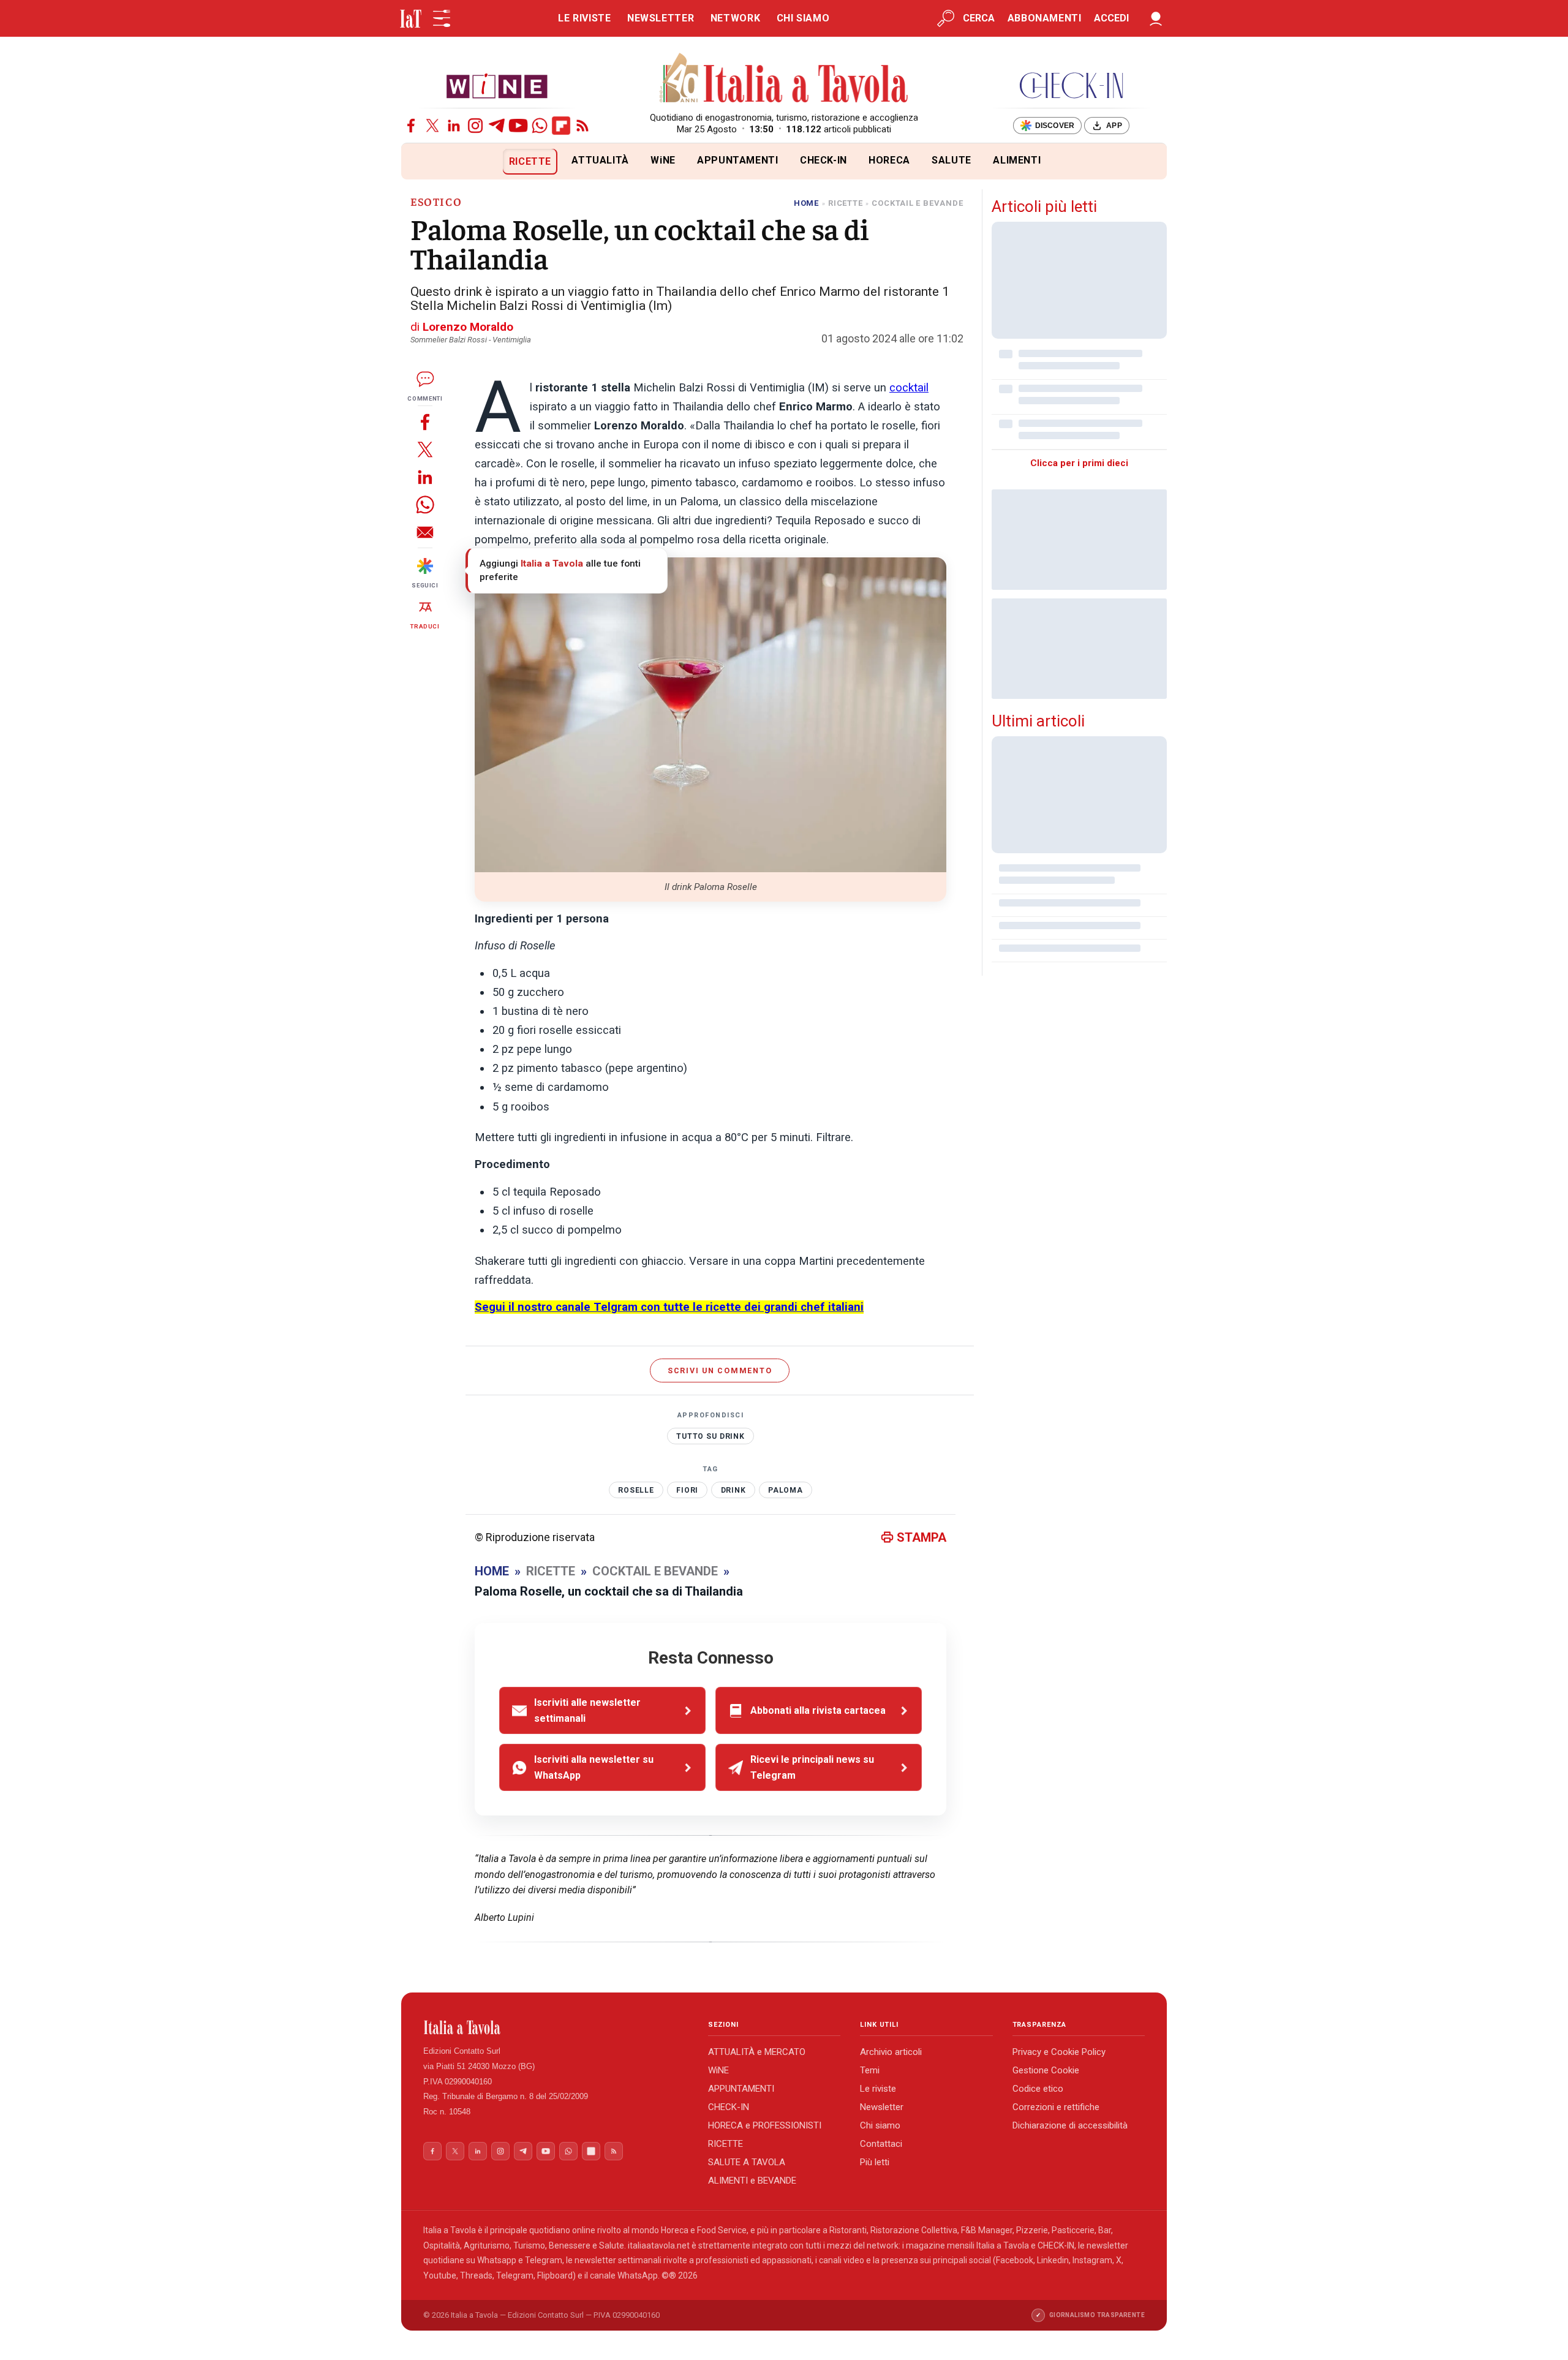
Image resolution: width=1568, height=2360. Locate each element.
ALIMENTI (1017, 160)
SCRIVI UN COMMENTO (720, 1370)
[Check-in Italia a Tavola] (1071, 85)
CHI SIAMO (803, 18)
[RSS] (582, 126)
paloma (786, 1490)
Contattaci (881, 2144)
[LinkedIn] (454, 126)
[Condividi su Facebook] (425, 422)
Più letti (875, 2162)
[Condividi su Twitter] (425, 449)
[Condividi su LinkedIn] (425, 477)
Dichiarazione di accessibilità (1070, 2125)
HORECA (889, 160)
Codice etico (1038, 2089)
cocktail (909, 388)
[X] (432, 126)
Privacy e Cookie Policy (1059, 2052)
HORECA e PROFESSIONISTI (765, 2125)
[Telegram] (497, 126)
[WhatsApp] (540, 126)
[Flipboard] (561, 126)
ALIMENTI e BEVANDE (752, 2181)
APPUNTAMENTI (738, 160)
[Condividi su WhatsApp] (425, 504)
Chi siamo (880, 2125)
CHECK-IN (824, 160)
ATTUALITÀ (600, 160)
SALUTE (952, 160)
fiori (687, 1490)
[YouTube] (518, 126)
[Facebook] (411, 126)
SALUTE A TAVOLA (747, 2162)
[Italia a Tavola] (784, 80)
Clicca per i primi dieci (1079, 463)
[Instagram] (475, 126)
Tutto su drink (710, 1436)
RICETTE (530, 161)
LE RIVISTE (584, 18)
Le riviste (878, 2089)
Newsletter (882, 2107)
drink (733, 1490)
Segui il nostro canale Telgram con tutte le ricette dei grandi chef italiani (669, 1307)
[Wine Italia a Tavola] (497, 85)
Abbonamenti (1045, 18)
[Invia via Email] (425, 532)
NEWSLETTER (661, 18)
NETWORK (735, 18)
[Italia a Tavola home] (556, 2027)
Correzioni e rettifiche (1056, 2107)
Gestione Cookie (1046, 2070)
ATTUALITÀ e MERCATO (757, 2052)
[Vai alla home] (422, 161)
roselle (636, 1490)
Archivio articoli (891, 2052)
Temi (870, 2070)
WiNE (663, 160)
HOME (806, 203)
